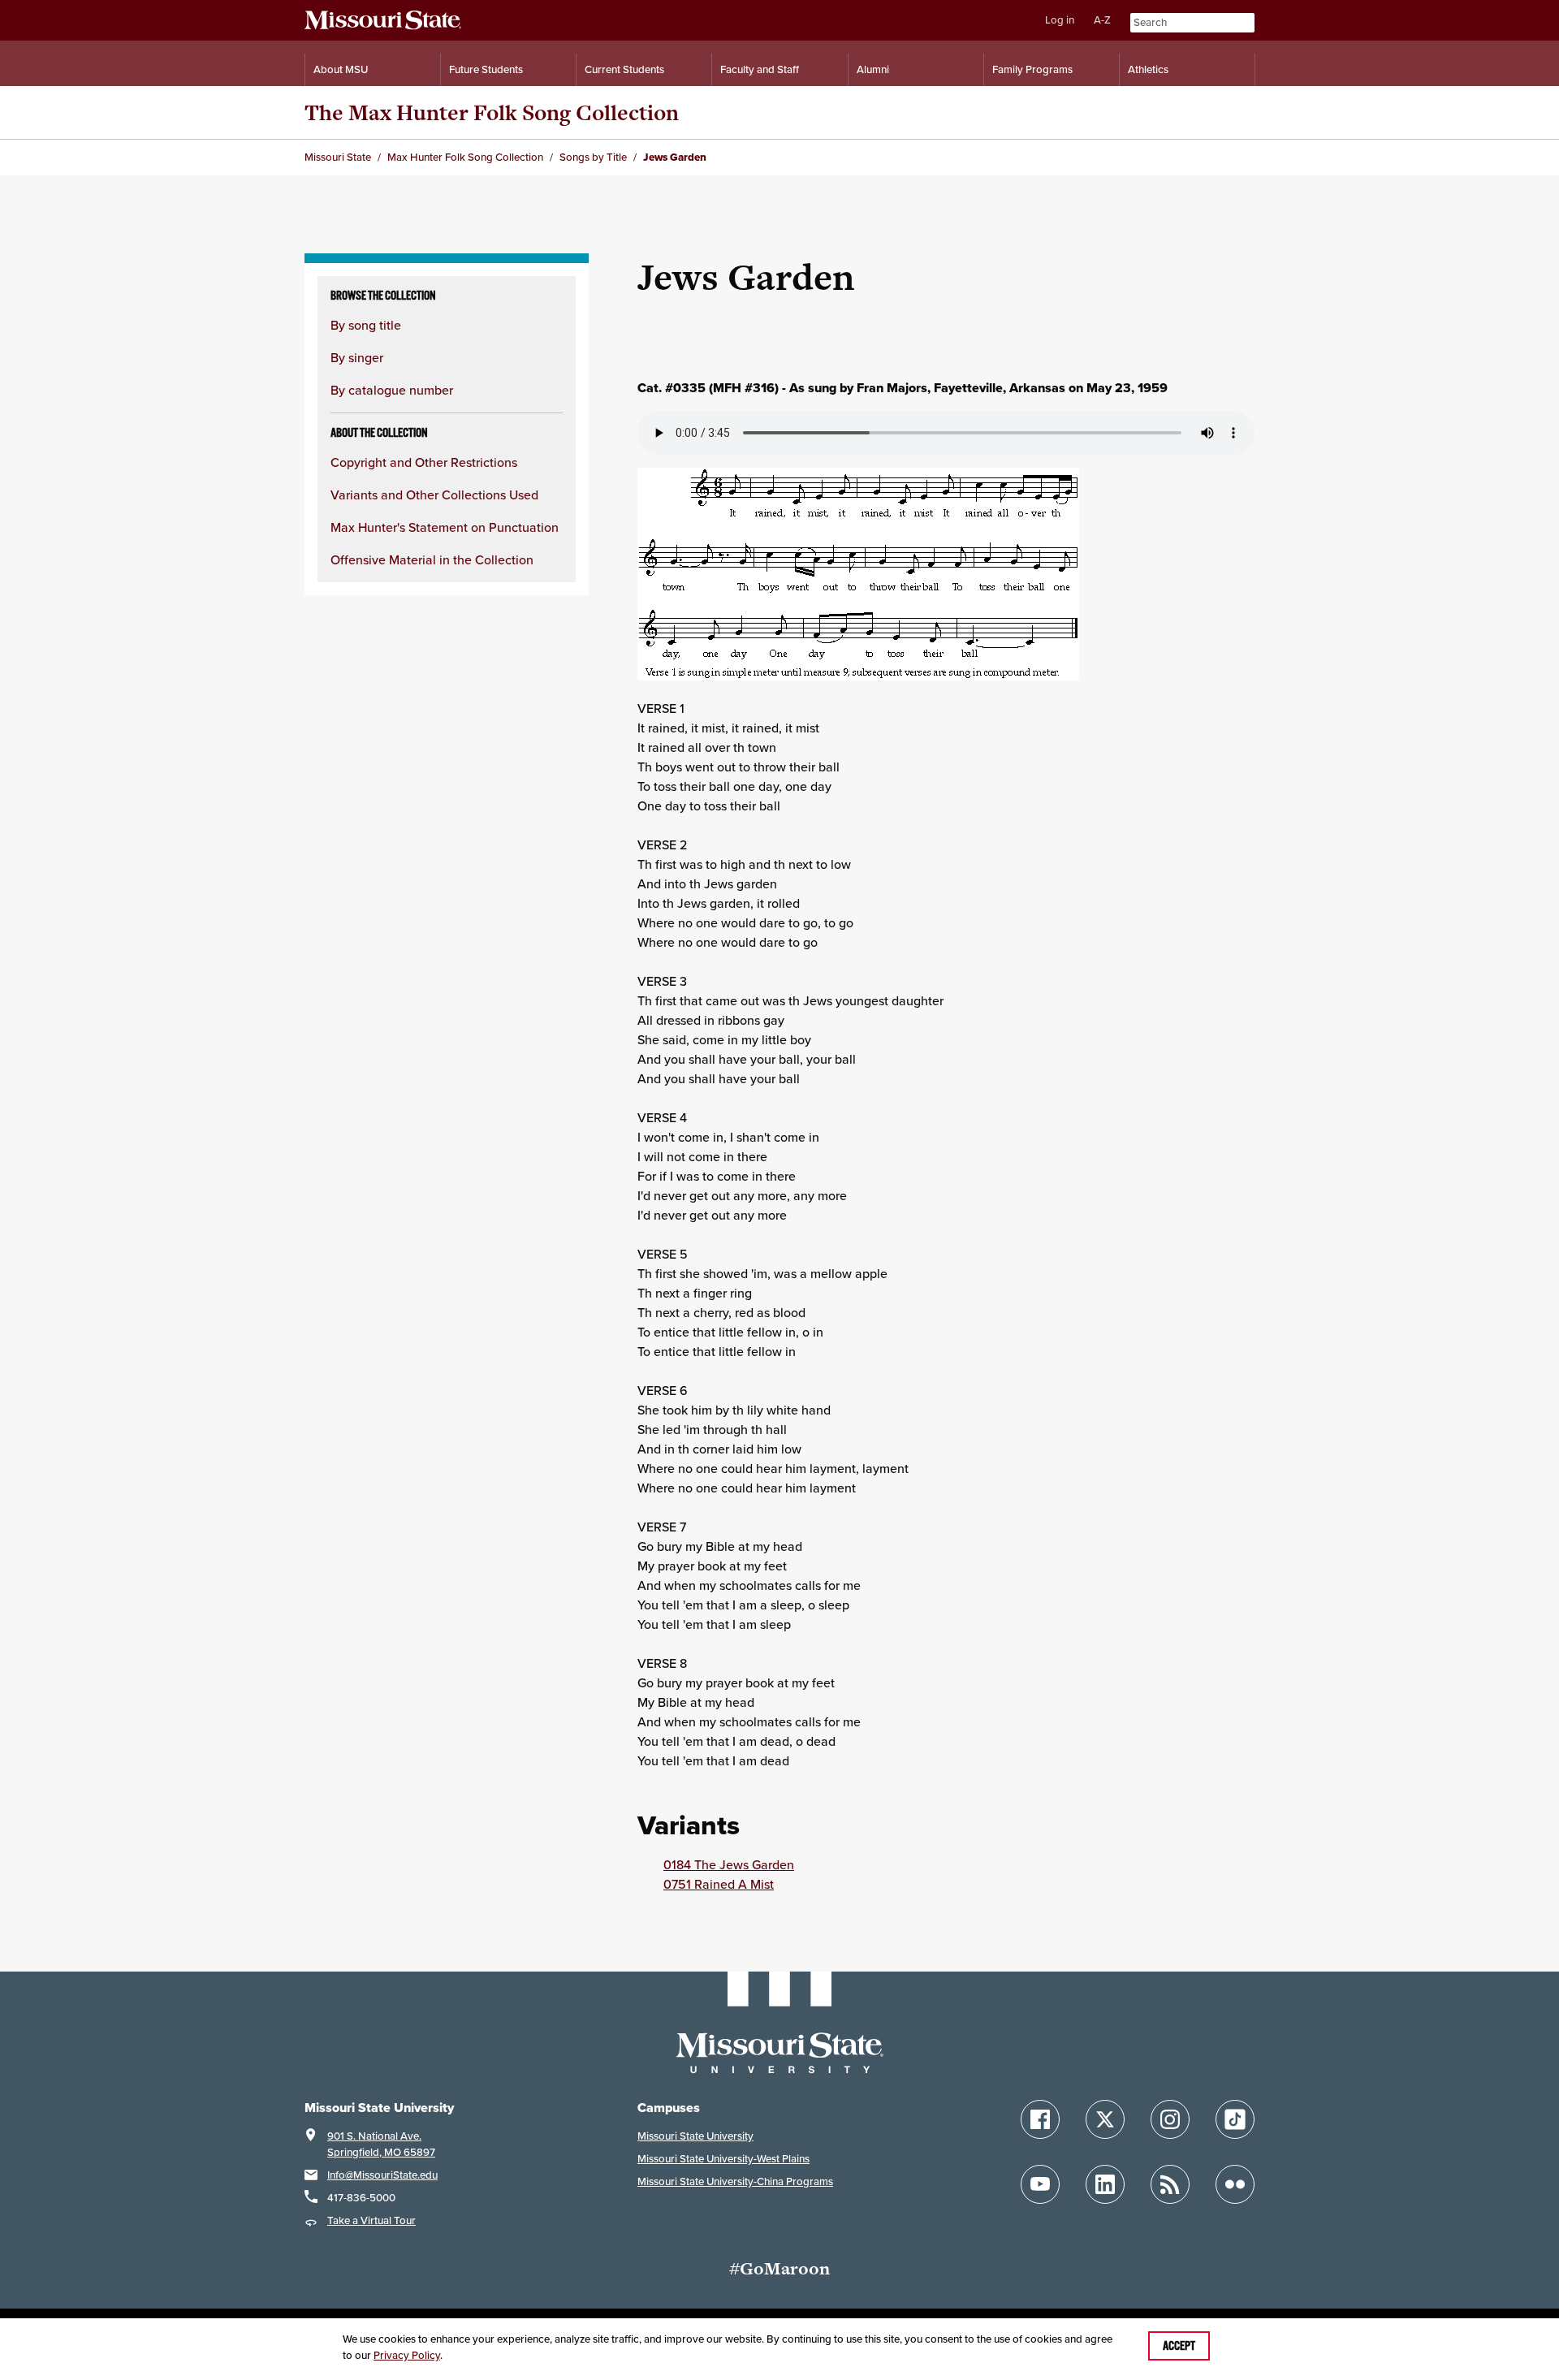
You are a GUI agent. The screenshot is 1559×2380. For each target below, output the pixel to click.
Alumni (873, 69)
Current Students (624, 69)
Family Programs (1032, 69)
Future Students (486, 69)
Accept (1179, 2346)
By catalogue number (392, 390)
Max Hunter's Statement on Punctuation (445, 527)
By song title (366, 325)
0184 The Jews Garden (729, 1864)
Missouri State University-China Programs (735, 2181)
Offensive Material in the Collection (432, 559)
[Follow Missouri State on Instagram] (1170, 2119)
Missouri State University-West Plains (723, 2159)
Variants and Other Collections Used (434, 495)
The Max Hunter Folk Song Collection (492, 112)
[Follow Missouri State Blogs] (1170, 2184)
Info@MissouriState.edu (382, 2175)
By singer (357, 357)
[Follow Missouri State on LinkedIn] (1105, 2184)
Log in (1060, 20)
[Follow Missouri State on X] (1105, 2119)
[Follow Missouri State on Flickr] (1235, 2184)
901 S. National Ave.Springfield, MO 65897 (381, 2144)
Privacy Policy (407, 2355)
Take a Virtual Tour (371, 2220)
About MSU (341, 69)
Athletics (1148, 69)
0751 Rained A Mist (719, 1884)
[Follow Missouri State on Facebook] (1040, 2119)
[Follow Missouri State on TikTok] (1235, 2119)
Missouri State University (695, 2136)
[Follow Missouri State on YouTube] (1040, 2184)
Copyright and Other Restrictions (424, 462)
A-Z (1102, 20)
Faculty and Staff (760, 69)
